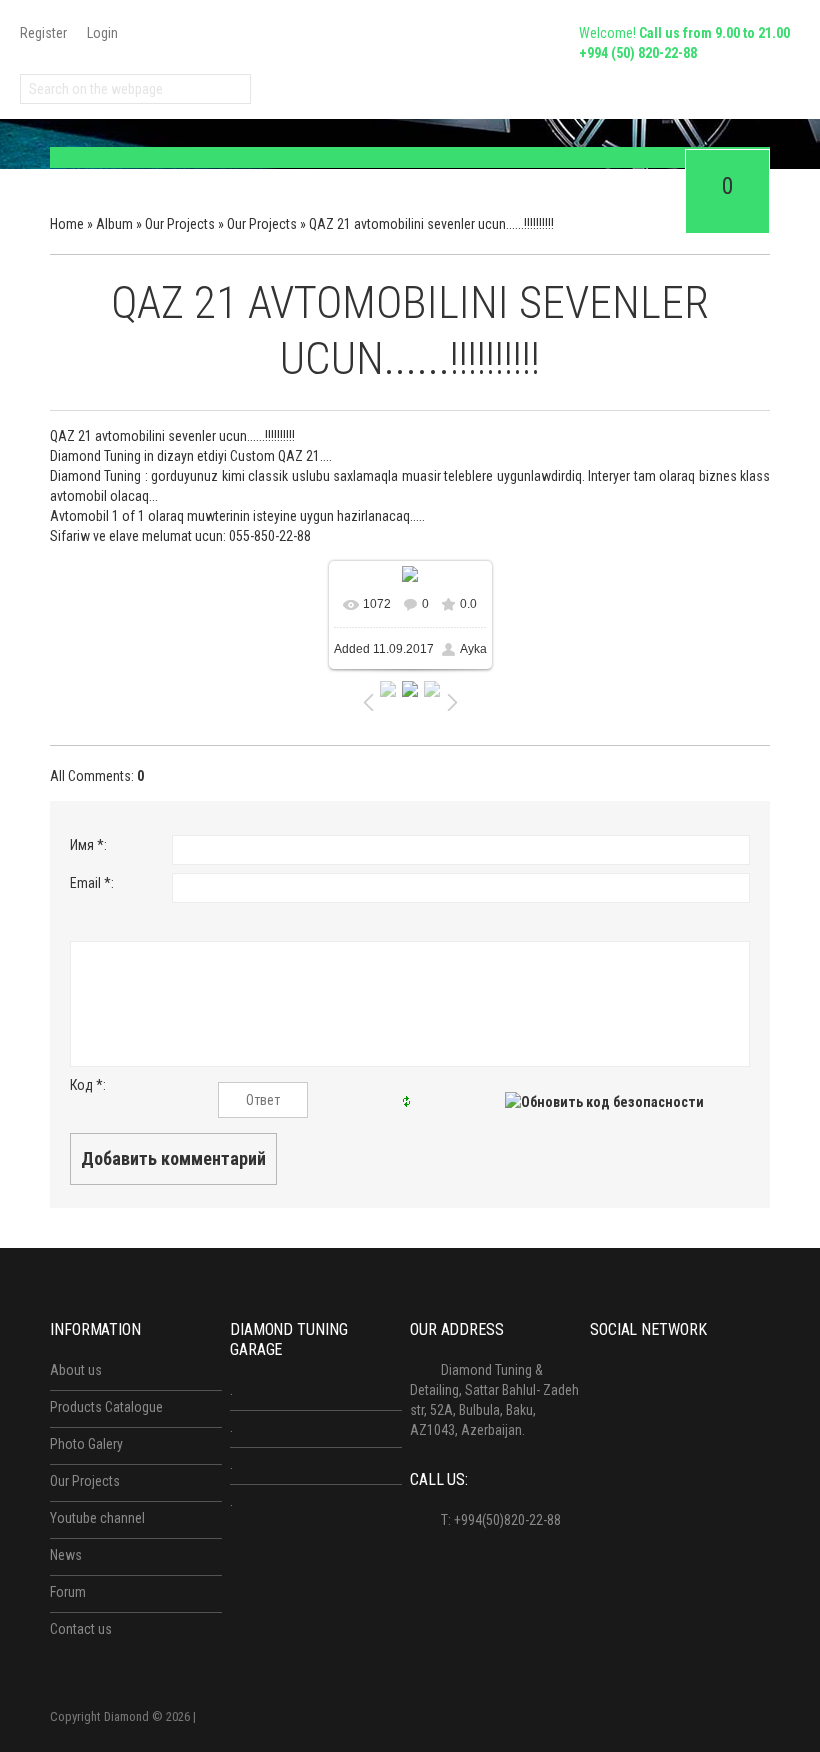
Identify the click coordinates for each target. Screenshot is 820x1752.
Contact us (81, 1629)
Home (67, 224)
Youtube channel (97, 1518)
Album (114, 224)
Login (102, 33)
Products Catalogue (106, 1407)
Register (43, 33)
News (66, 1555)
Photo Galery (86, 1444)
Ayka (473, 649)
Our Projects (180, 224)
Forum (68, 1592)
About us (76, 1370)
